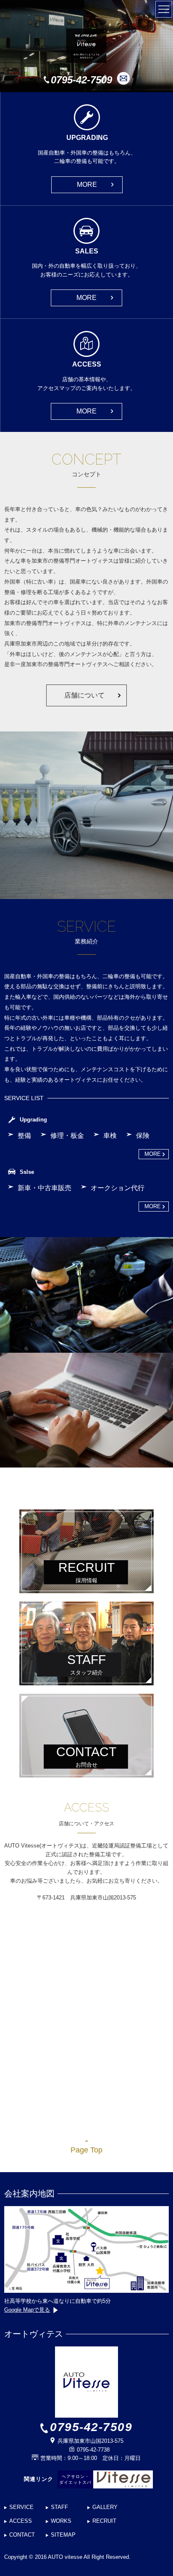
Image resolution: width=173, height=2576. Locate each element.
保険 (143, 1136)
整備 (24, 1136)
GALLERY (105, 2507)
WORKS (61, 2521)
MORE (87, 185)
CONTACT (22, 2535)
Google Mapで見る (27, 2310)
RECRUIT (104, 2521)
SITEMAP (63, 2535)
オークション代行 (118, 1188)
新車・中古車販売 (45, 1188)
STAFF (59, 2507)
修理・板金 (67, 1136)
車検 (110, 1136)
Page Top (86, 2150)
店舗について (84, 695)
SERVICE (21, 2507)
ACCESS (21, 2521)
